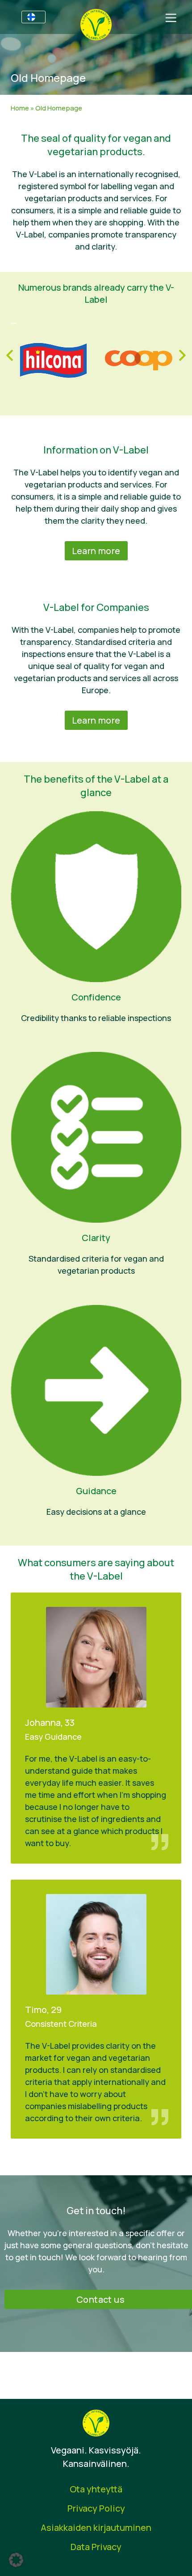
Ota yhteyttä (96, 2489)
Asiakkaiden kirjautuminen (96, 2527)
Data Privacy (96, 2547)
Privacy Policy (96, 2508)
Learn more (96, 551)
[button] (16, 2560)
